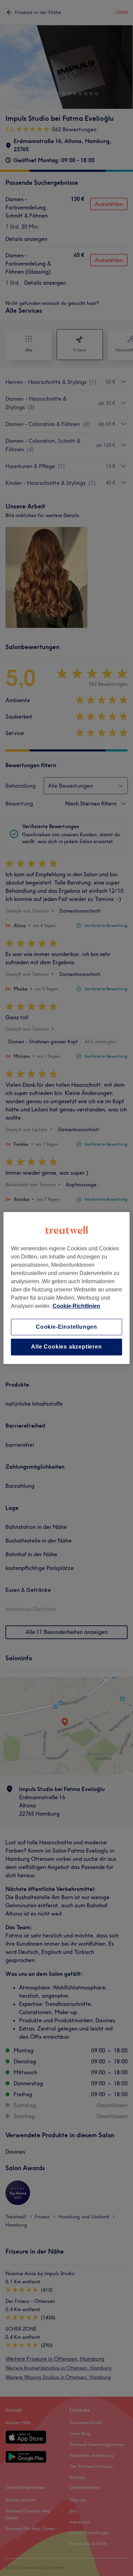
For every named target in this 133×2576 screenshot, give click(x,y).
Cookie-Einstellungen (66, 1327)
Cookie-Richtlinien (76, 1306)
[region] (67, 1288)
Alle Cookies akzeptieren (66, 1347)
